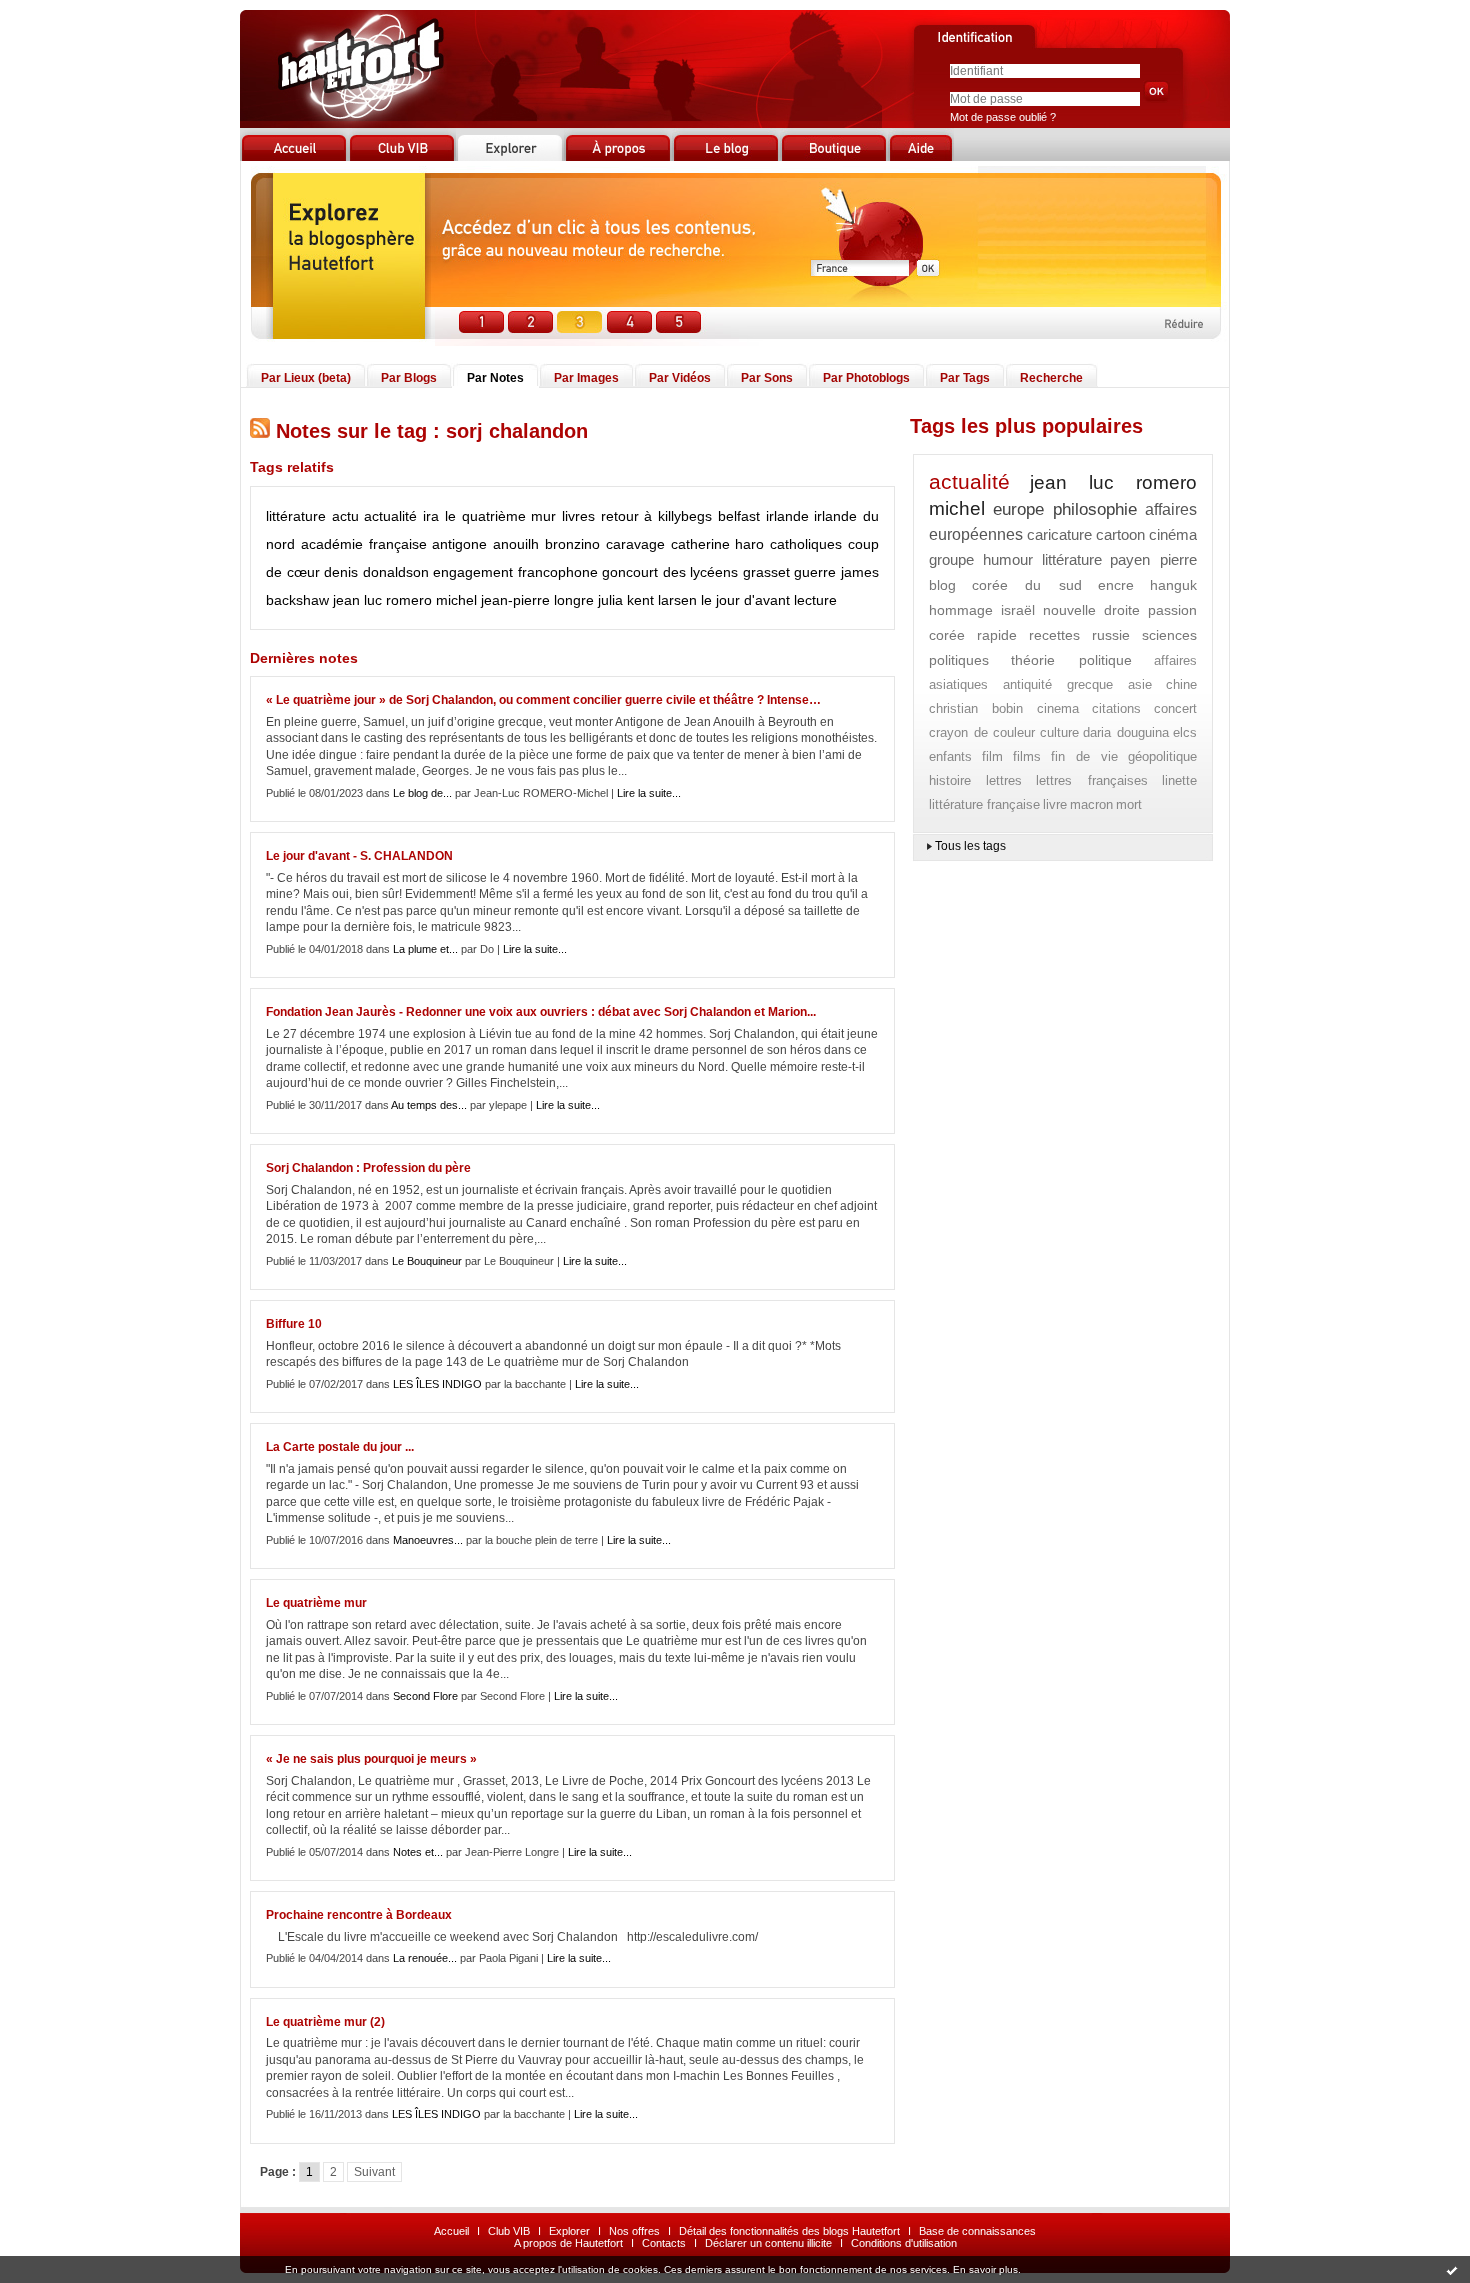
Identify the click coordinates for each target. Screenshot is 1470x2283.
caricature (1059, 534)
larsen (677, 600)
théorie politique (1071, 660)
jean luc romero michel (405, 600)
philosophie (1095, 509)
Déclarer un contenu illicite (768, 2243)
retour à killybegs (656, 516)
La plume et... (425, 949)
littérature (296, 516)
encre (1116, 585)
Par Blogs (409, 378)
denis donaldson (376, 572)
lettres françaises (1092, 780)
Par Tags (965, 378)
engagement (473, 572)
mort (1129, 804)
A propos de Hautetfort (568, 2243)
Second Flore (425, 1696)
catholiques (806, 544)
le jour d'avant (745, 600)
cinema (1058, 708)
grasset (766, 572)
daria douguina (1126, 732)
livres (578, 516)
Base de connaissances (977, 2231)
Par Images (586, 378)
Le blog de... (422, 793)
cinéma (1173, 534)
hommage (961, 610)
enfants (950, 756)
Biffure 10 (294, 1324)
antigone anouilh (485, 544)
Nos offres (634, 2231)
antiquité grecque (1058, 684)
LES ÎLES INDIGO (437, 1384)
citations (1116, 708)
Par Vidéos (680, 378)
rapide (997, 635)
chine (1181, 684)
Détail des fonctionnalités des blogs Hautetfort (789, 2231)
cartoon (1120, 534)
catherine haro (718, 544)
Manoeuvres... (428, 1540)
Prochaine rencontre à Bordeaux (359, 1915)
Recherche (1051, 378)
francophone (558, 572)
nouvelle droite (1092, 610)
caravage (635, 544)
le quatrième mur (500, 516)
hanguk (1173, 585)
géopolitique (1162, 756)
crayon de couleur (982, 732)
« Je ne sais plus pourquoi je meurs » (371, 1759)
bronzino (572, 544)
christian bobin (976, 708)
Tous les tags (970, 846)
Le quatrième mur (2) (325, 2022)
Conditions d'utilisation (904, 2243)
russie (1111, 635)
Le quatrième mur (316, 1603)
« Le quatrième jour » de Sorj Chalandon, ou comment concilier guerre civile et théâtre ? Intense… (543, 700)
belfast (739, 516)
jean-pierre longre (537, 600)
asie (1140, 684)
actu (345, 516)
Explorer (569, 2231)
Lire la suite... (649, 793)
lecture (815, 600)
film (992, 756)
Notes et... (418, 1852)
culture (1059, 732)
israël (1018, 610)
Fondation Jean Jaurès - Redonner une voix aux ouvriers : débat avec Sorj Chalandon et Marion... (541, 1012)
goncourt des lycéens (670, 572)
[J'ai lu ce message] (1452, 2270)
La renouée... (425, 1958)
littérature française (984, 804)
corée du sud (1026, 585)
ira (431, 516)
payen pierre (1153, 559)
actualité (390, 516)
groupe (951, 559)
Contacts (664, 2243)
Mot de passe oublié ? (1003, 117)
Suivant (374, 2172)
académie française (364, 544)
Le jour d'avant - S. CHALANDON (359, 856)
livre (1055, 804)
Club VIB (509, 2231)
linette (1179, 780)
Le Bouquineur (427, 1261)
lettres (1004, 780)
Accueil (451, 2231)
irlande (787, 516)
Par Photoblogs (866, 378)
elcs (1185, 732)
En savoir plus (985, 2269)
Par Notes (495, 378)
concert (1175, 708)
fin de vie (1084, 756)
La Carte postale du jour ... (340, 1447)
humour (1008, 559)
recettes (1054, 635)
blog (942, 585)
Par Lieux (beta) (306, 378)
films (1027, 756)
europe (1018, 509)
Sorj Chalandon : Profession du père (368, 1168)
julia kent (626, 600)
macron (1091, 804)
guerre (815, 572)
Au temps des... (429, 1105)
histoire (950, 780)
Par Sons (767, 378)
